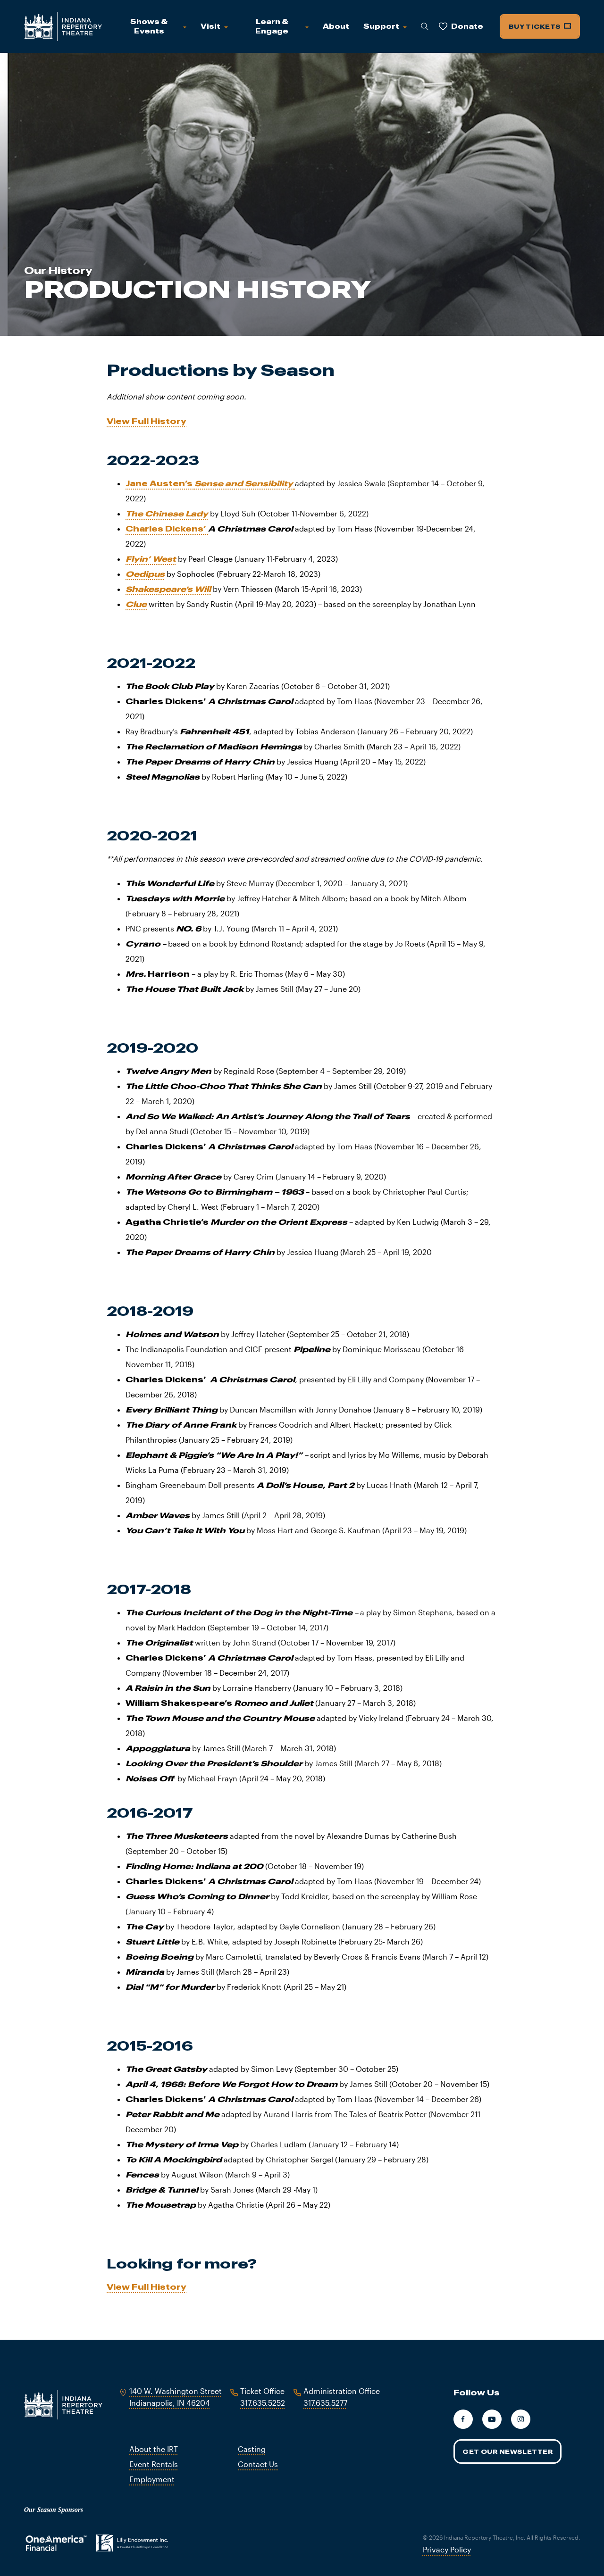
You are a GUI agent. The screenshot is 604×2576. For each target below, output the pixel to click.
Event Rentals (154, 2464)
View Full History (147, 421)
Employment (152, 2479)
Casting (252, 2449)
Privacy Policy (447, 2549)
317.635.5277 (325, 2403)
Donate (467, 26)
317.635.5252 (263, 2403)
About (336, 26)
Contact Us (258, 2464)
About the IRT (154, 2449)
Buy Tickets (536, 26)
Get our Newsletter (508, 2451)
